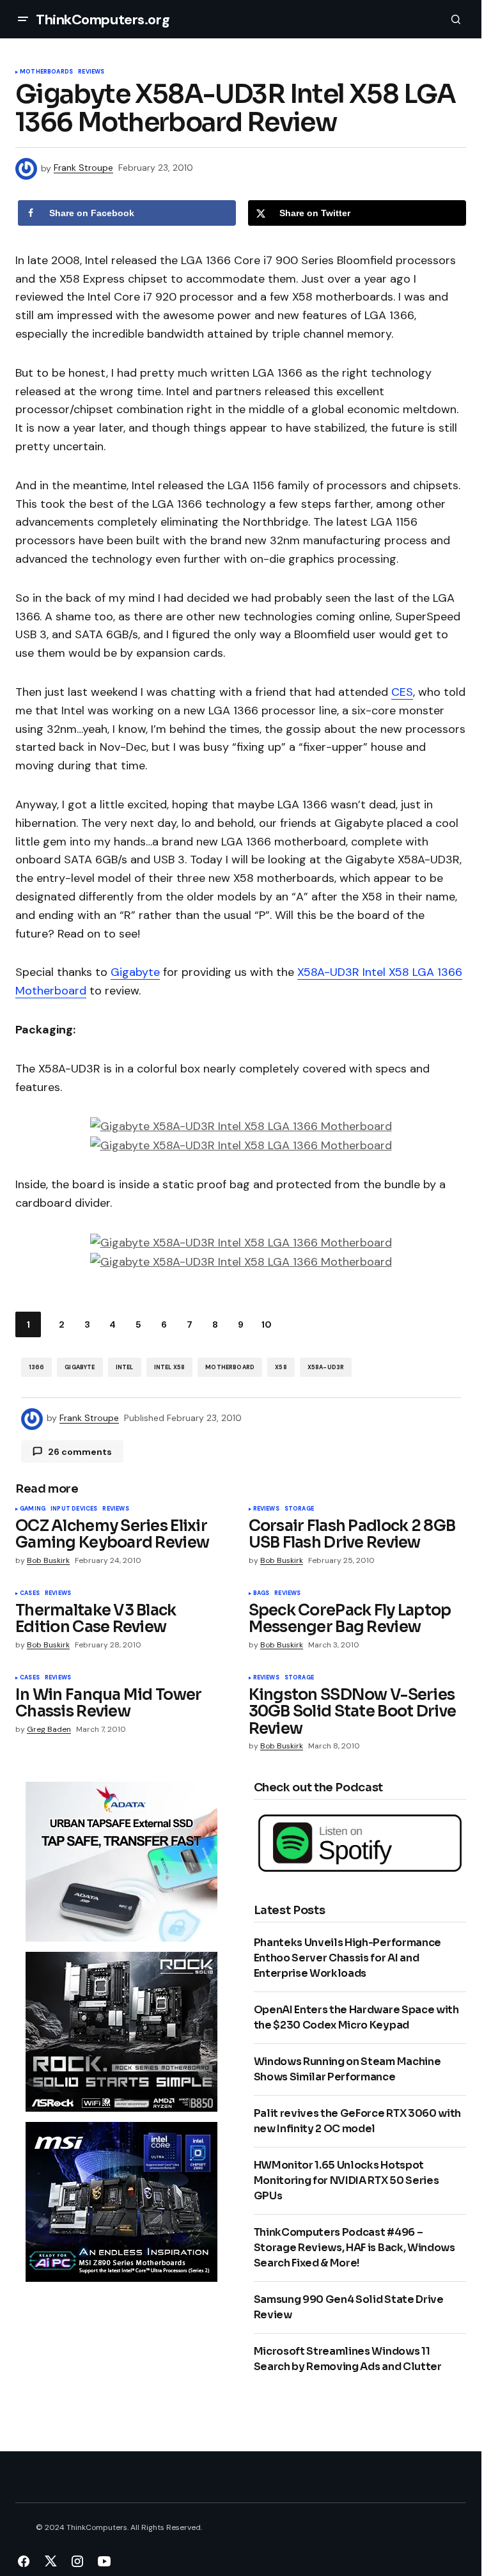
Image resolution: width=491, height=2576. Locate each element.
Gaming (33, 1509)
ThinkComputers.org (103, 20)
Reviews (91, 72)
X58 (281, 1367)
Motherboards (46, 72)
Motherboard (230, 1367)
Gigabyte (135, 972)
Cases (30, 1594)
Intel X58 (170, 1367)
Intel (125, 1367)
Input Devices (74, 1509)
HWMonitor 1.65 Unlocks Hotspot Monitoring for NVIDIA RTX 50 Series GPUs (347, 2180)
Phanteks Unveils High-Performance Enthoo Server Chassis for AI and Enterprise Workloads (347, 1958)
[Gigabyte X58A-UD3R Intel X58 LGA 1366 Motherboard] (241, 1126)
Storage (299, 1509)
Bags (261, 1594)
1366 (37, 1367)
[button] (23, 19)
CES (402, 692)
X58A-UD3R (326, 1367)
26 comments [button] (80, 1452)
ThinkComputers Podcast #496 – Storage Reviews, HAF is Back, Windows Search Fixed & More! (355, 2248)
